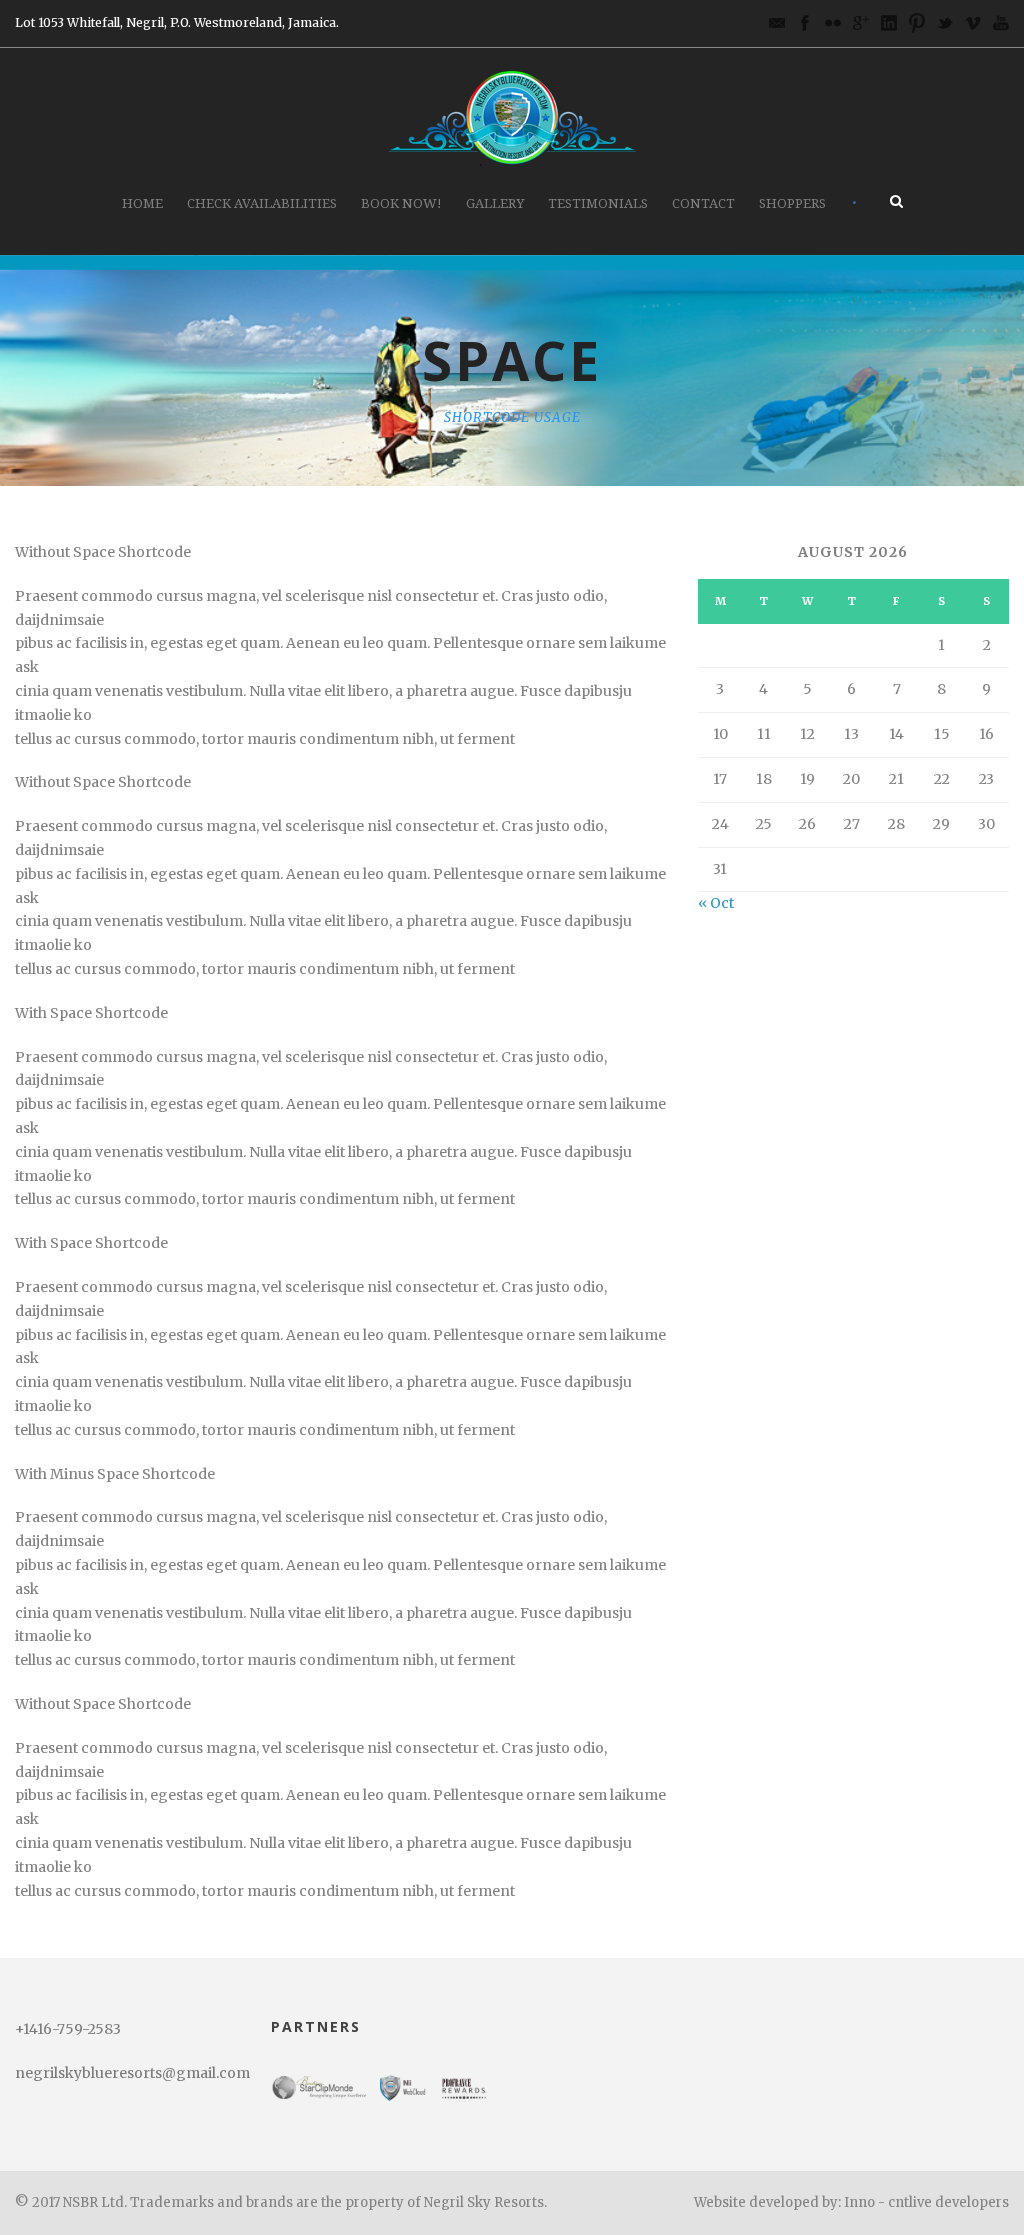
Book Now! (401, 203)
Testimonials (598, 203)
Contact (703, 203)
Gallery (495, 203)
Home (142, 203)
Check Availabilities (262, 203)
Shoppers (792, 203)
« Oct (716, 903)
